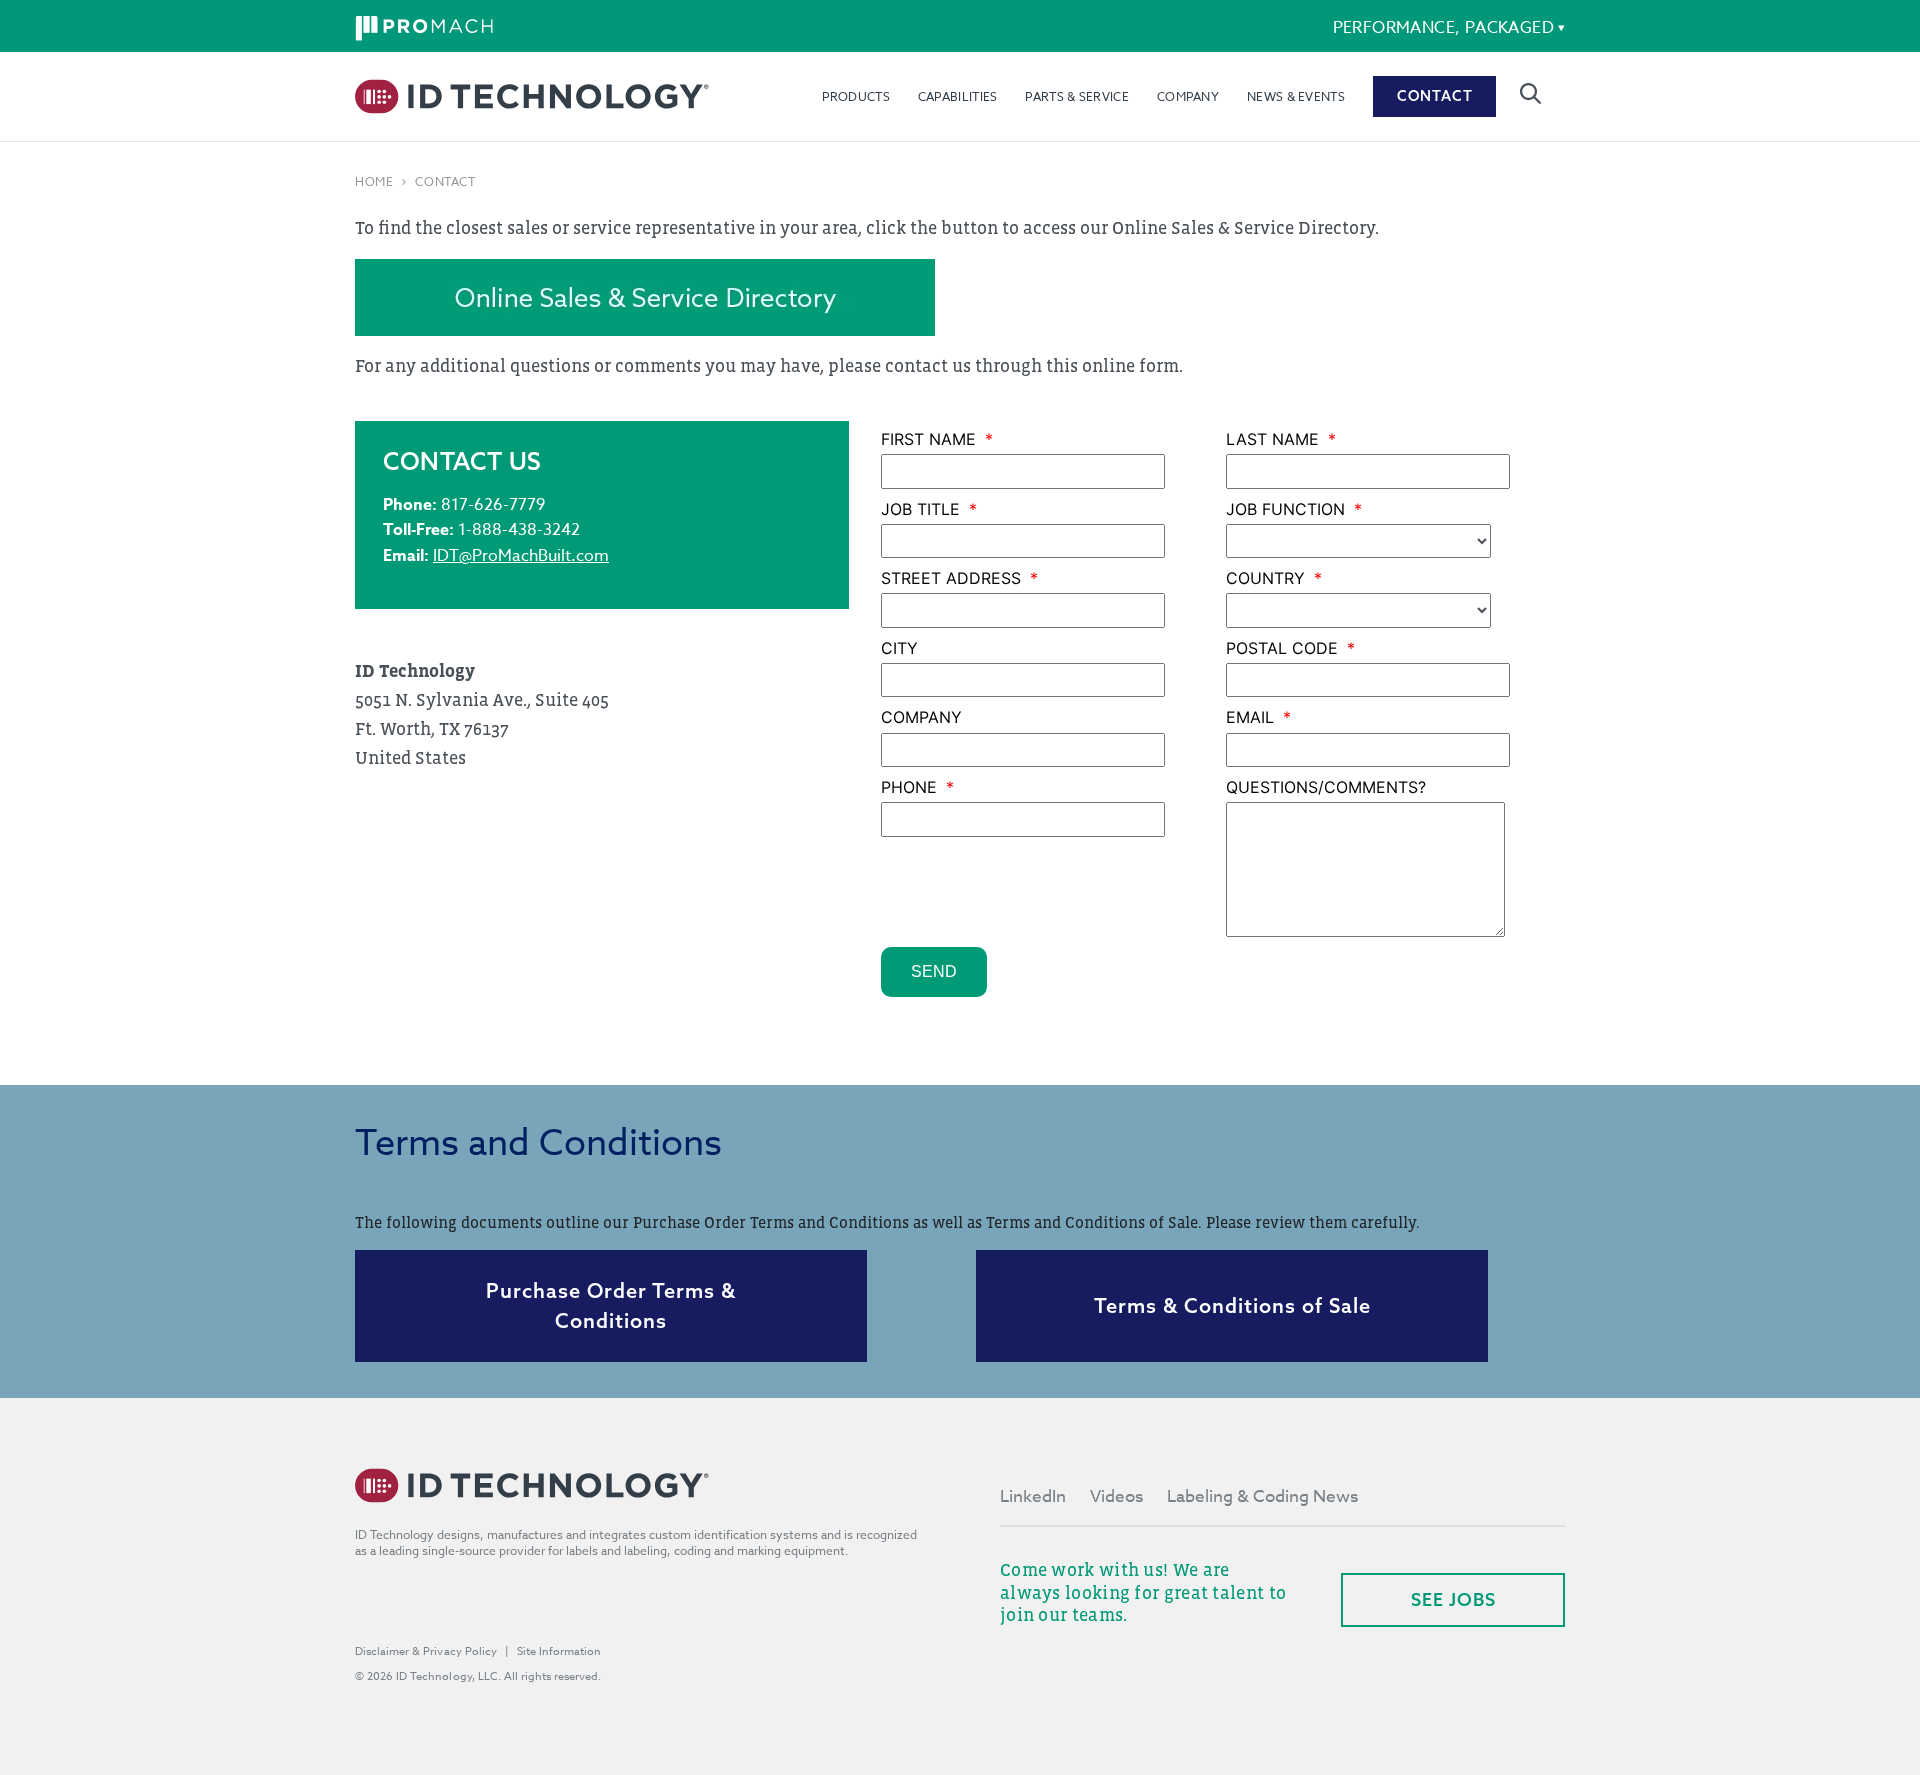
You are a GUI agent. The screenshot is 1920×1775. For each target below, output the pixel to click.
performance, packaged (1443, 28)
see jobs (1453, 1599)
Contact (1435, 96)
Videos (1116, 1496)
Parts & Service (1077, 96)
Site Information (559, 1651)
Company (1188, 96)
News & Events (1296, 96)
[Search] (1530, 93)
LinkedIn (1033, 1496)
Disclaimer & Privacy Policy (426, 1651)
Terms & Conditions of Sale (1232, 1305)
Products (855, 96)
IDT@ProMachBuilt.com (521, 556)
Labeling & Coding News (1262, 1496)
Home (374, 182)
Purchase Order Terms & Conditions (611, 1305)
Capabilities (958, 96)
